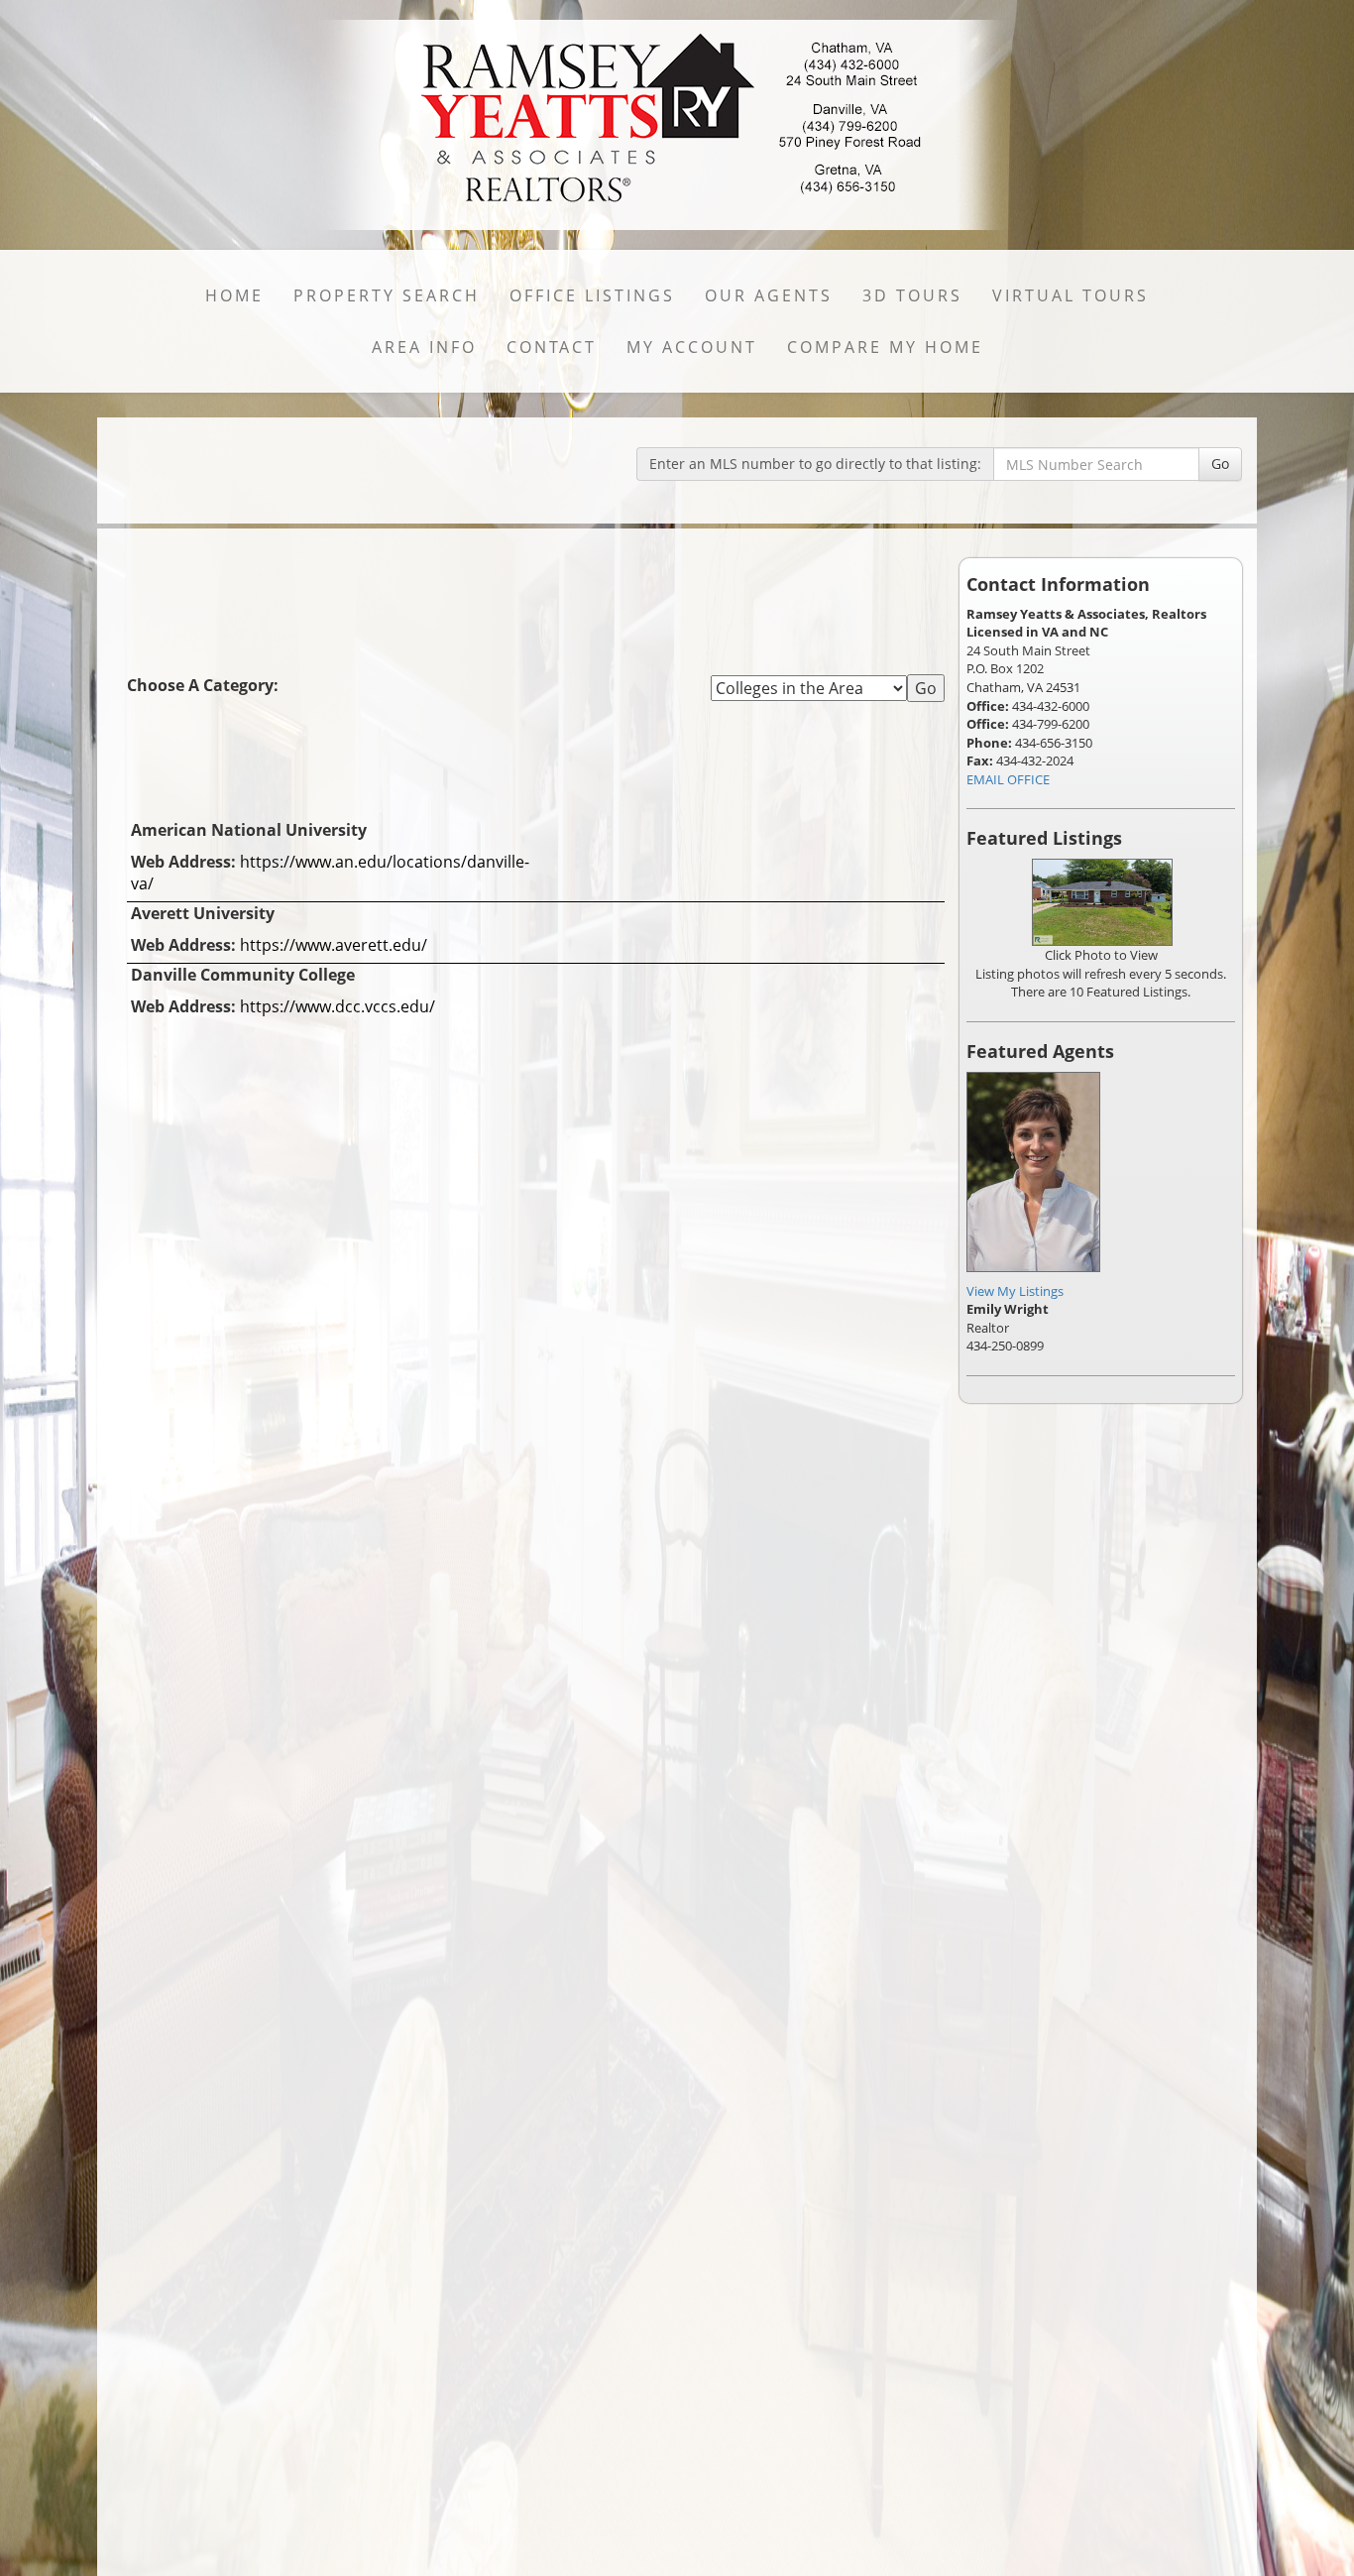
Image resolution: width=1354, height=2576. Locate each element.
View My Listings (1015, 1291)
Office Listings (592, 295)
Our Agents (769, 295)
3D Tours (912, 295)
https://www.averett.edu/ (334, 945)
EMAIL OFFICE (1008, 779)
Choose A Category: (205, 685)
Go (1220, 464)
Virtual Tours (1071, 295)
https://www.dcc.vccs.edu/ (338, 1006)
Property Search (387, 295)
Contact (552, 347)
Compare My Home (885, 347)
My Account (692, 347)
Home (234, 295)
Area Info (424, 347)
